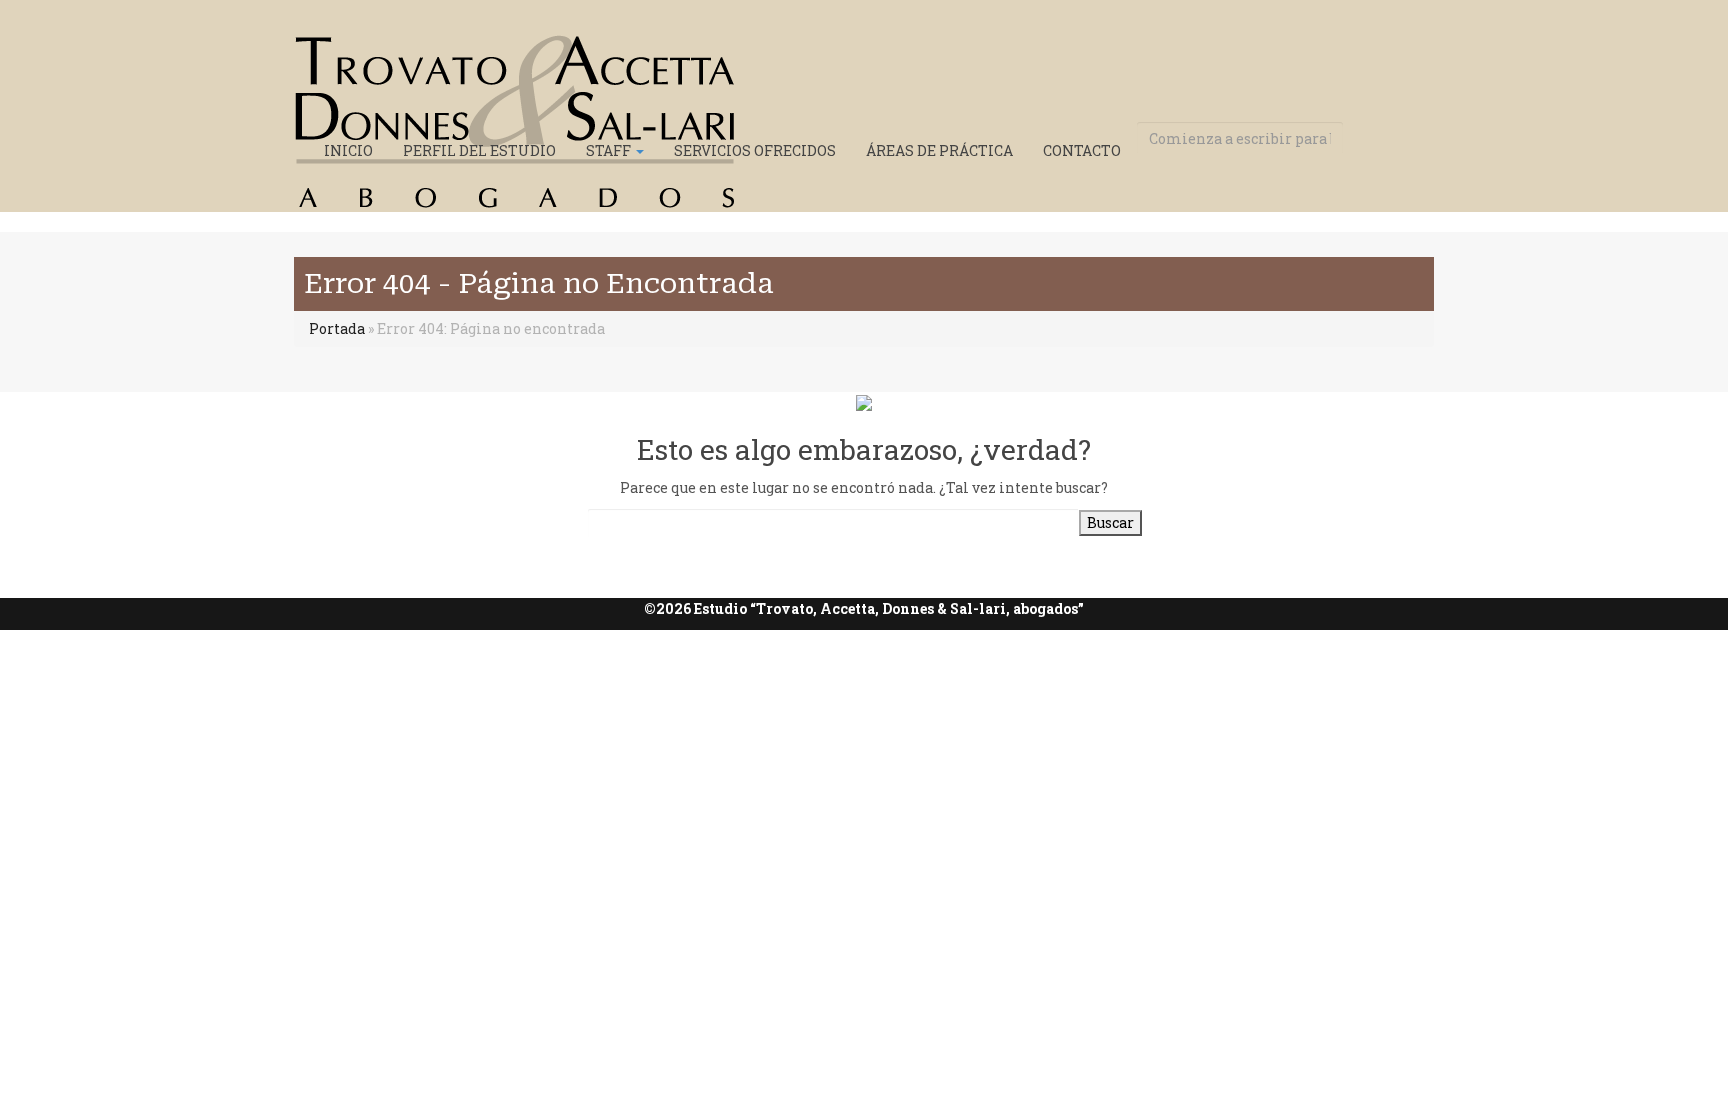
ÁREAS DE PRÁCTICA (939, 150)
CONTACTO (1082, 150)
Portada (337, 328)
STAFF (610, 150)
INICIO (348, 150)
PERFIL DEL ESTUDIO (479, 150)
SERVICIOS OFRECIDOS (755, 150)
